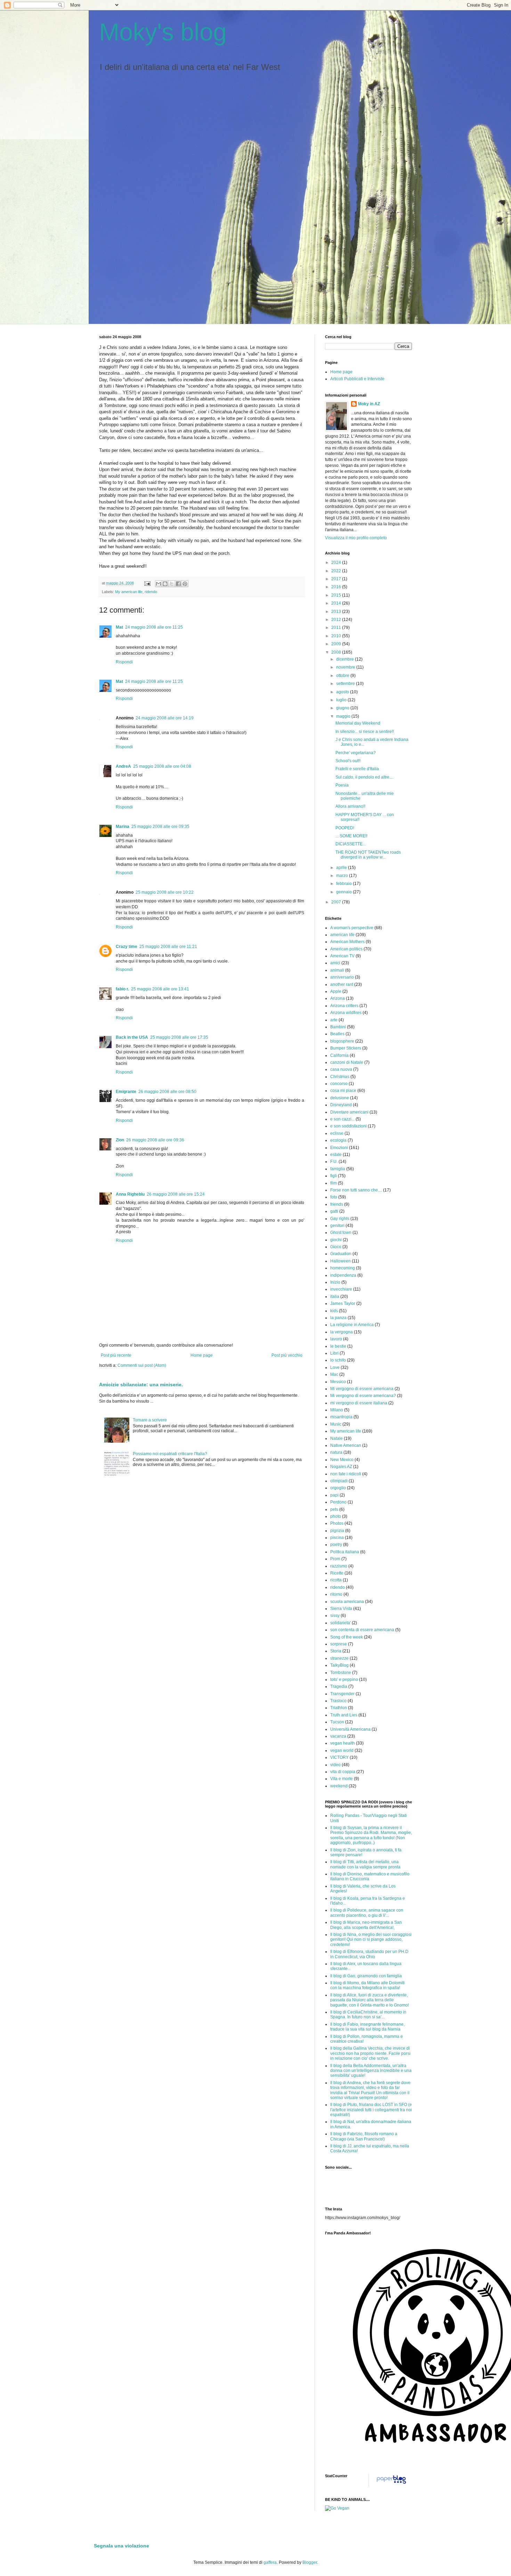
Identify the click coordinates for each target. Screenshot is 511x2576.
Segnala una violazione (121, 2546)
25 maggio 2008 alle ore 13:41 (160, 989)
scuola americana (347, 1602)
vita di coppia (343, 1772)
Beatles (337, 1034)
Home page (202, 1355)
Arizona (338, 998)
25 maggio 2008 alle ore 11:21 (168, 947)
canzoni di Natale (347, 1062)
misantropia (341, 1417)
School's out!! (348, 761)
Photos (337, 1523)
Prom (335, 1559)
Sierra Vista (341, 1609)
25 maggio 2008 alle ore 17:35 (179, 1037)
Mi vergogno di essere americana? (363, 1396)
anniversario (342, 977)
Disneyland (341, 1105)
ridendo (151, 592)
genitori (337, 1226)
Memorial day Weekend (358, 723)
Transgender (342, 1694)
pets (334, 1509)
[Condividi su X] (172, 584)
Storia (336, 1651)
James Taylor (343, 1303)
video (335, 1765)
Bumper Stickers (346, 1048)
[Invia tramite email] (159, 584)
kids (334, 1311)
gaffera (270, 2562)
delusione (340, 1098)
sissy (335, 1616)
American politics (346, 949)
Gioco (336, 1247)
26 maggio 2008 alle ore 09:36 (155, 1140)
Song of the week (347, 1637)
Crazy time (127, 947)
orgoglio (338, 1488)
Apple (336, 991)
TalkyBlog (339, 1665)
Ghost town (341, 1233)
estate (336, 1155)
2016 (337, 587)
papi (334, 1495)
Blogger (310, 2562)
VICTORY (339, 1757)
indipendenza (343, 1275)
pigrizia (337, 1531)
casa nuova (341, 1069)
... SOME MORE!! (351, 836)
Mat (119, 627)
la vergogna (342, 1332)
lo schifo (338, 1360)
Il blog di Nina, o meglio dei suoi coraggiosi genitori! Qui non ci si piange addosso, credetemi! (371, 1940)
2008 (337, 652)
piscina (337, 1538)
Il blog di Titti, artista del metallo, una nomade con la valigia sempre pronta (365, 1864)
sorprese (339, 1644)
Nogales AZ (341, 1467)
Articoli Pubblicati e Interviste (357, 379)
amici (335, 963)
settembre (346, 684)
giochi (336, 1240)
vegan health (343, 1743)
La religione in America (352, 1325)
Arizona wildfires (346, 1013)
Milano (337, 1410)
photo (336, 1516)
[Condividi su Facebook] (178, 584)
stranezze (339, 1658)
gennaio (344, 892)
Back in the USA (132, 1037)
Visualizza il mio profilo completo (356, 538)
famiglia (338, 1169)
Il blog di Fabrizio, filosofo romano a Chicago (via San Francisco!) (364, 2136)
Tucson (337, 1722)
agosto (343, 692)
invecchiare (341, 1289)
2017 (337, 579)
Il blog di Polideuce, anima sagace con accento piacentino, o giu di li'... (367, 1913)
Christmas (340, 1077)
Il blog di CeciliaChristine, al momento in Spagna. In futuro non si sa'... (368, 2015)
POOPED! (345, 828)
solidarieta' (340, 1623)
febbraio (344, 884)
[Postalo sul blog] (165, 584)
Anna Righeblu (130, 1194)
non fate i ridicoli (346, 1474)
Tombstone (341, 1673)
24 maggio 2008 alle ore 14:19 (165, 718)
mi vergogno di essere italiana (359, 1403)
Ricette (337, 1573)
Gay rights (340, 1219)
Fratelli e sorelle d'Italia (357, 769)
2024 (337, 563)
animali (337, 970)
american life (342, 935)
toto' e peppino (344, 1680)
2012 (337, 620)
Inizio (335, 1282)
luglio (342, 700)
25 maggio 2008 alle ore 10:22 (165, 892)
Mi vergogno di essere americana (362, 1389)
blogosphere (342, 1041)
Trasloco (338, 1701)
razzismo (339, 1566)
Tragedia (339, 1686)
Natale (336, 1438)
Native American (346, 1445)
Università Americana (350, 1729)
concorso (339, 1084)
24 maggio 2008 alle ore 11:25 (154, 627)
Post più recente (116, 1355)
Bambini (338, 1027)
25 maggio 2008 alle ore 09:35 (160, 827)
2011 (337, 628)
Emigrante (126, 1092)
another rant (342, 984)
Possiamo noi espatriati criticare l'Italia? (170, 1454)
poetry (336, 1545)
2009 (337, 644)
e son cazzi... (342, 1119)
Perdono (338, 1502)
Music (336, 1424)
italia (335, 1297)
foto (334, 1197)
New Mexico (342, 1460)
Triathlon (339, 1708)
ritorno (336, 1594)
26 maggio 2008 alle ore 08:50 (167, 1092)
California (339, 1055)
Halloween (340, 1261)
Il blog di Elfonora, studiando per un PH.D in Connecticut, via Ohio (369, 1954)
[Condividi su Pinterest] (185, 584)
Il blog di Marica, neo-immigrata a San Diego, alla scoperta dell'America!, (366, 1925)
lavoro (336, 1339)
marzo (343, 876)
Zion (120, 1140)
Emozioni (339, 1148)
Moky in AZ (369, 404)
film (334, 1183)
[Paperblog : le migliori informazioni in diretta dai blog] (391, 2484)
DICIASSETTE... (351, 844)
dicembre (346, 659)
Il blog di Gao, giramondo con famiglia (366, 1976)
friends (337, 1204)
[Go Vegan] (337, 2508)
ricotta (336, 1580)
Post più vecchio (287, 1355)
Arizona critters (344, 1006)
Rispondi (124, 662)
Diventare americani (349, 1112)
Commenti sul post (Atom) (142, 1365)
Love (335, 1367)
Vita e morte (342, 1779)
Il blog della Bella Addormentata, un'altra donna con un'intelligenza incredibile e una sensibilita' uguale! (371, 2071)
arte (334, 1020)
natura (336, 1452)
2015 (337, 595)
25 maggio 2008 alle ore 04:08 (162, 766)
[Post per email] (147, 583)
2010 (337, 636)
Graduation (341, 1254)
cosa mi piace (343, 1091)
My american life (129, 592)
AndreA (123, 766)
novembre (346, 667)
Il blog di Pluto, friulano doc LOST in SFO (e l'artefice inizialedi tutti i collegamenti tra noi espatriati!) (371, 2110)
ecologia (338, 1140)
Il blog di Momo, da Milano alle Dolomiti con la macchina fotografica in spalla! (367, 1985)
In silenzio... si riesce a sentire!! (365, 732)
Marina (123, 827)
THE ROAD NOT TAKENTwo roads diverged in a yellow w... (368, 855)
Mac (334, 1374)
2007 (337, 902)
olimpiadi (339, 1481)
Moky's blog (163, 32)
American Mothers (347, 942)
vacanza (338, 1736)
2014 (337, 603)
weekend (339, 1786)
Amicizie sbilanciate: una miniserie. (141, 1385)
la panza (338, 1318)
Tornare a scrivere (150, 1420)
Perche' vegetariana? (356, 753)
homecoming (343, 1268)
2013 (337, 612)
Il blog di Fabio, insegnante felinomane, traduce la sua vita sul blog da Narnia (367, 2027)
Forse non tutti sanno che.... (356, 1190)
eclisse (337, 1133)
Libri (334, 1353)
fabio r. (122, 989)
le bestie (338, 1346)
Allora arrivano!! (350, 806)
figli (334, 1176)
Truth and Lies (344, 1715)
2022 (337, 571)
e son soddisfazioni (348, 1126)
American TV (342, 956)
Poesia (342, 785)
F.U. (334, 1162)
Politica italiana (345, 1552)
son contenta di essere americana (362, 1630)
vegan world (342, 1750)
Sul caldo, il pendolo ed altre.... (364, 777)
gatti (334, 1211)
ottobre (343, 676)
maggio (344, 716)
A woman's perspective (352, 928)
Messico (338, 1382)
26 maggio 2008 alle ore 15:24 (176, 1194)
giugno (343, 708)
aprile (342, 868)
